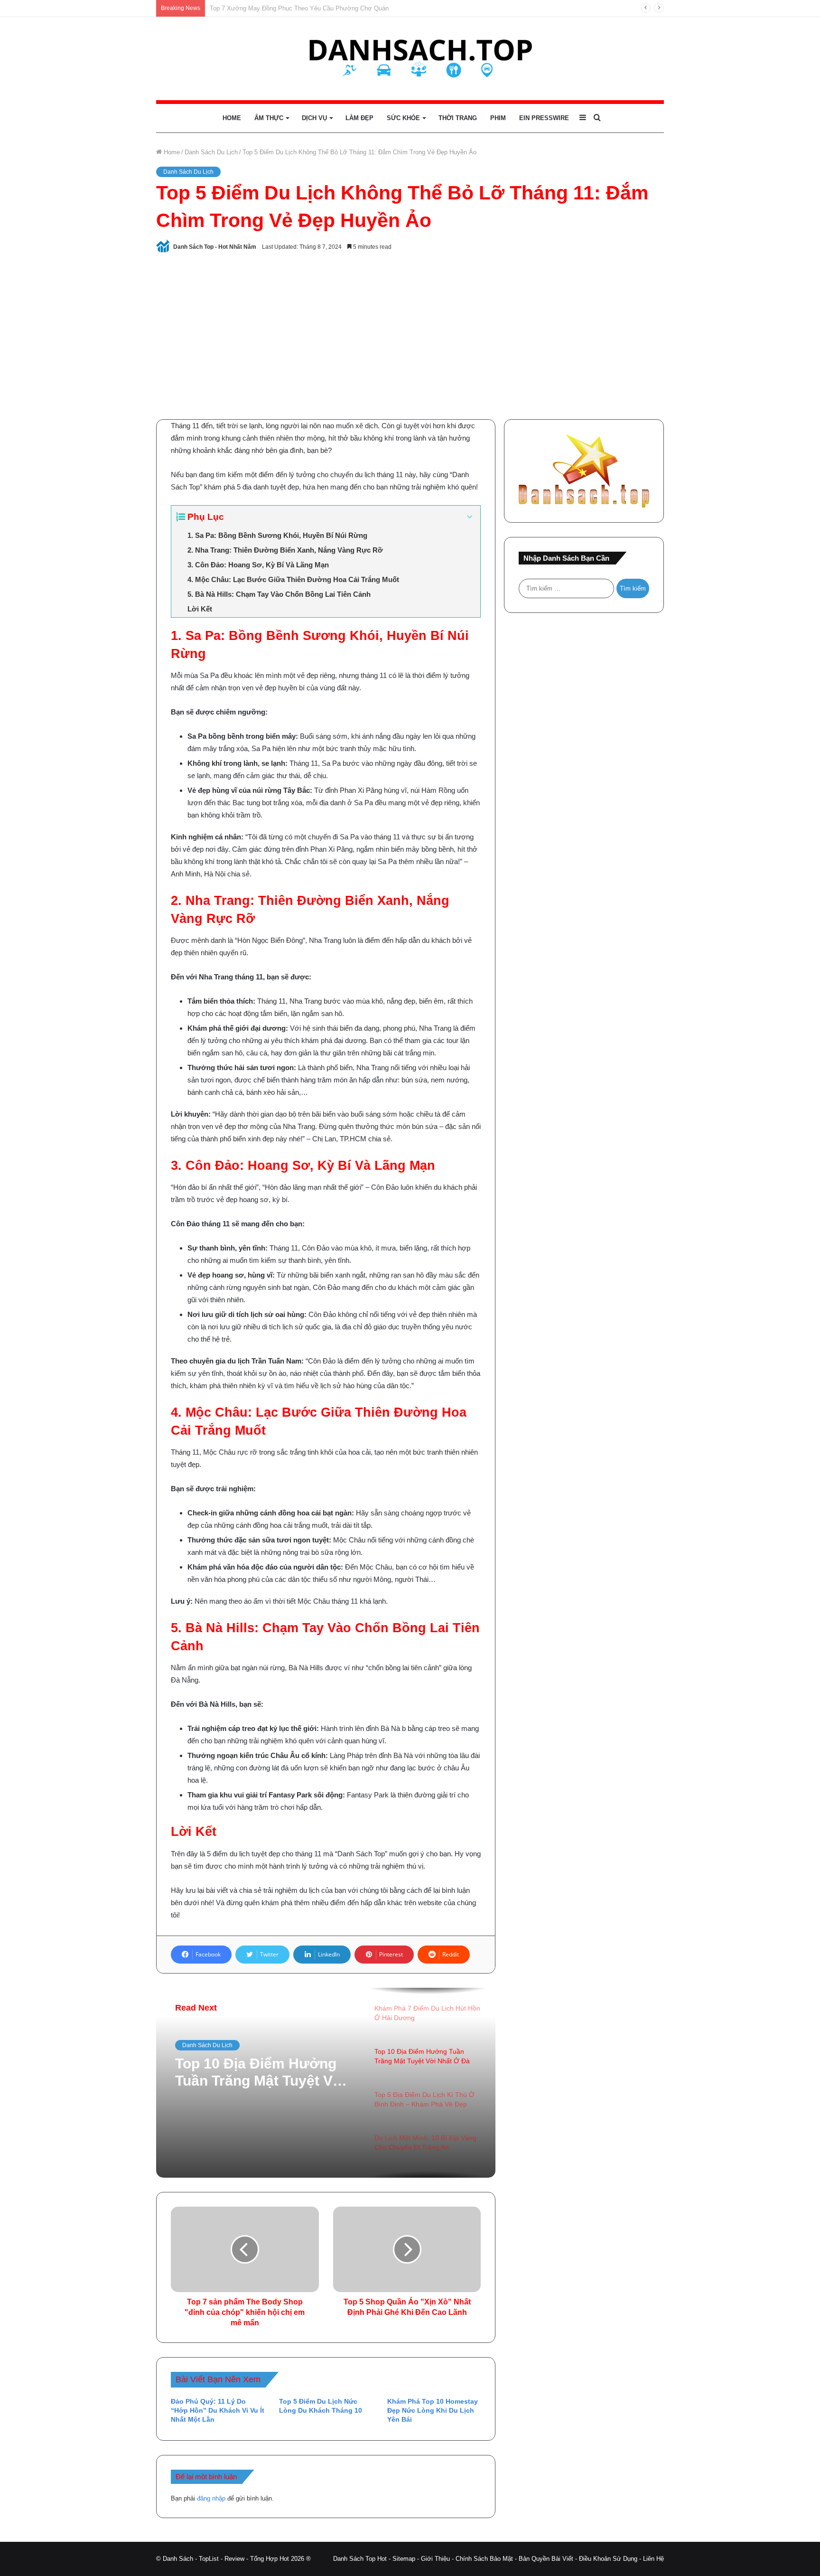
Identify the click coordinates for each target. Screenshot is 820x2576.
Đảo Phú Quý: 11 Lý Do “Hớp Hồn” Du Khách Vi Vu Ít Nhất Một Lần (218, 2410)
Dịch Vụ (314, 118)
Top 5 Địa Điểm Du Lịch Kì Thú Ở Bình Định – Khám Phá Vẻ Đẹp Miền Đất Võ (263, 2073)
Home (232, 118)
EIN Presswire (544, 118)
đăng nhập (211, 2498)
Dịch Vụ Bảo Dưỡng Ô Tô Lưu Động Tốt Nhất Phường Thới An (297, 8)
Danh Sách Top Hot (360, 2559)
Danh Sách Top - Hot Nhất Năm (215, 247)
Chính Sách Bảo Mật (484, 2559)
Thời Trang (458, 118)
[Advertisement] (410, 334)
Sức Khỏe (403, 118)
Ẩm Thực (269, 118)
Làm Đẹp (359, 118)
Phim (498, 118)
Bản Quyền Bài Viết (546, 2559)
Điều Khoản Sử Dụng (608, 2559)
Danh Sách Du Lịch (211, 152)
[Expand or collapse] (470, 517)
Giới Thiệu (435, 2559)
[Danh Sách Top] (410, 59)
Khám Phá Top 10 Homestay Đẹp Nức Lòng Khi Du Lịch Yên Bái (433, 2410)
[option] (326, 2083)
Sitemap (404, 2559)
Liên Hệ (653, 2559)
